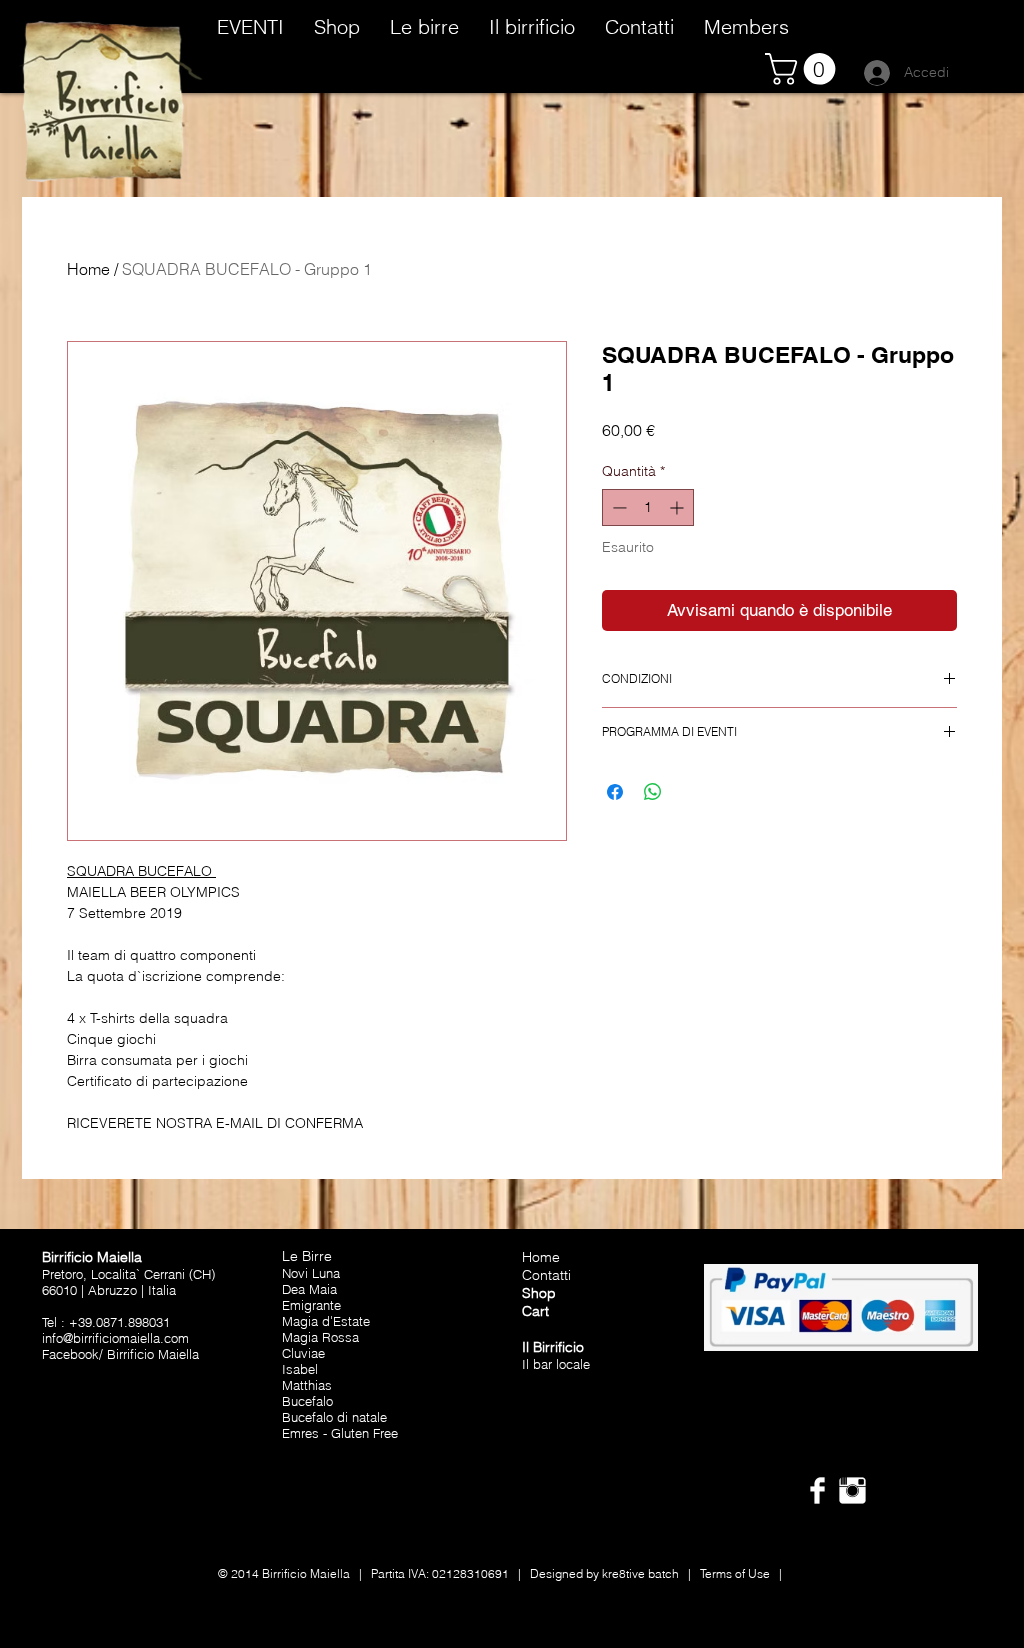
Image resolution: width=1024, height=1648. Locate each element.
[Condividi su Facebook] (615, 792)
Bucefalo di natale (334, 1417)
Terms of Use (735, 1573)
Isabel (300, 1369)
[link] (804, 69)
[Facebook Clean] (817, 1490)
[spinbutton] (648, 507)
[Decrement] (617, 507)
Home (88, 269)
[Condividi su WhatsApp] (653, 792)
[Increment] (678, 507)
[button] (337, 24)
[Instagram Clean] (852, 1490)
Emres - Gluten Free (340, 1433)
